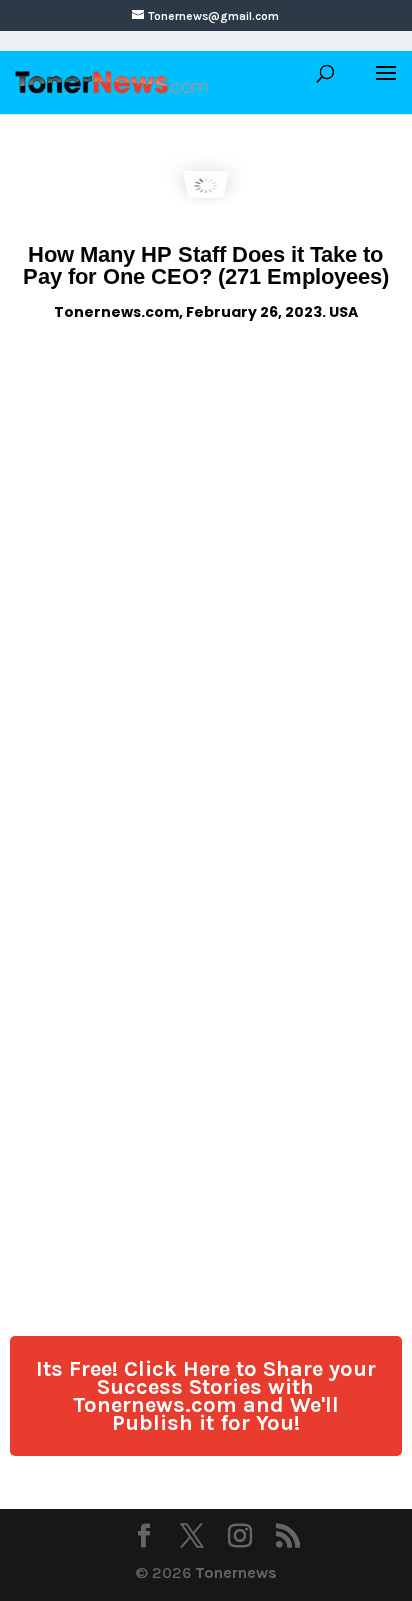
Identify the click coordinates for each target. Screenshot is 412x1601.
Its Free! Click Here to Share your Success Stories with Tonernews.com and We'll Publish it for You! (206, 1396)
